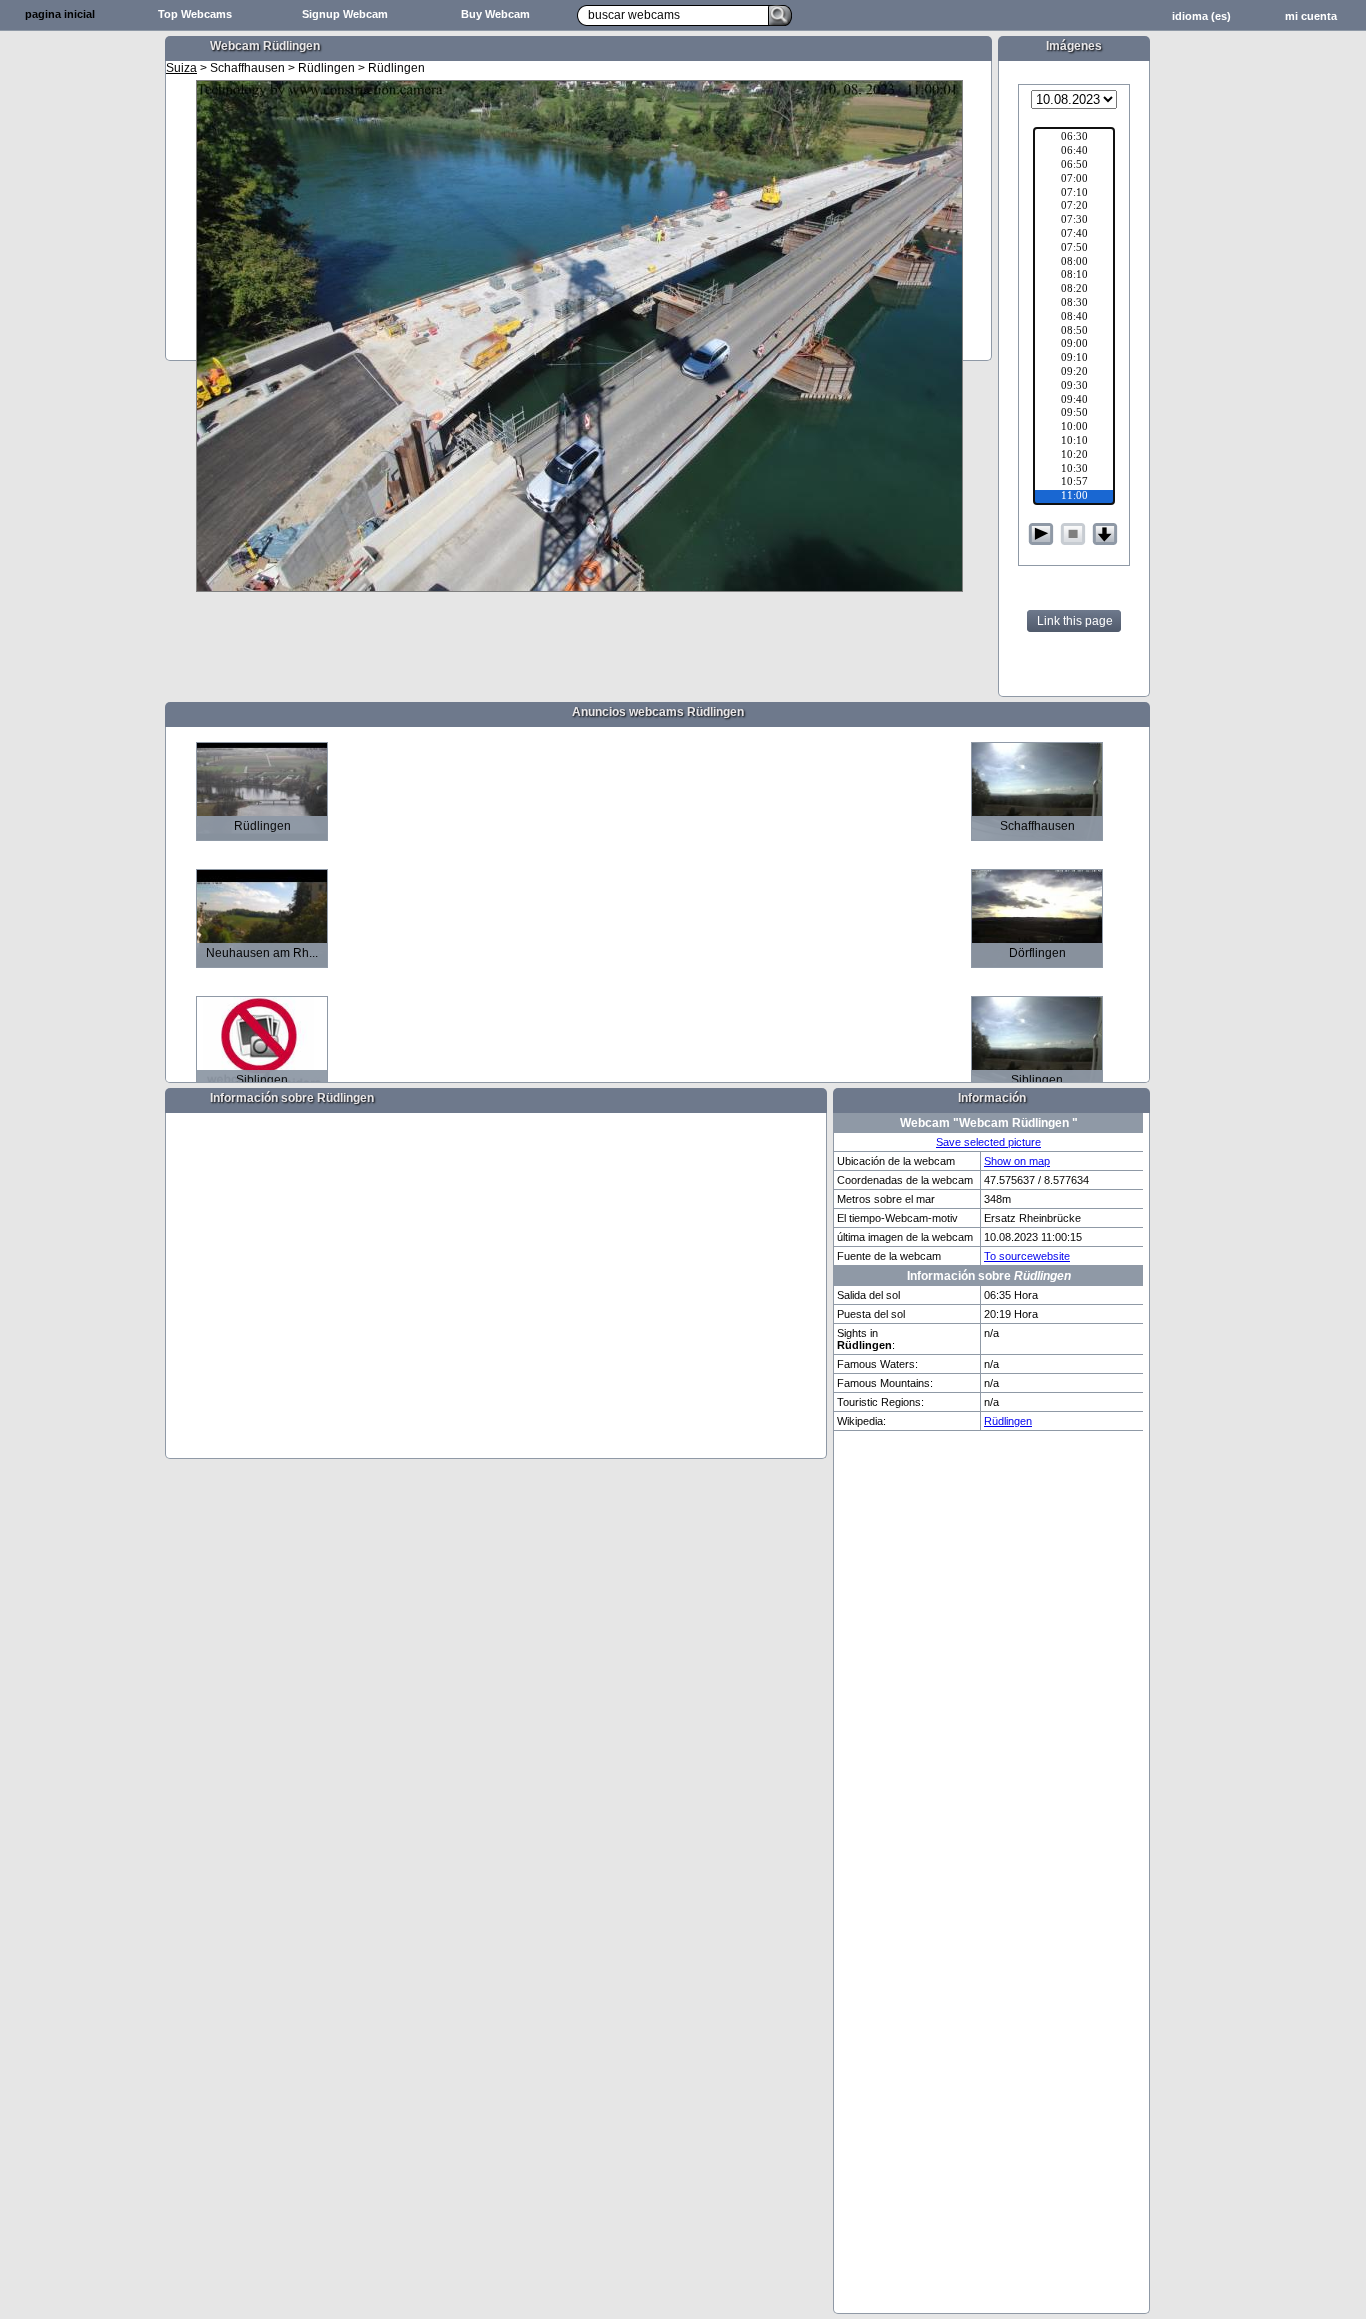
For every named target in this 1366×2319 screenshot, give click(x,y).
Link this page (1075, 621)
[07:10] (1074, 194)
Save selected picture (988, 1142)
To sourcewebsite (1027, 1256)
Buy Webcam (495, 14)
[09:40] (1074, 401)
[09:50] (1074, 414)
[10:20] (1074, 456)
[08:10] (1074, 276)
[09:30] (1074, 387)
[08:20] (1074, 290)
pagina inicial (60, 14)
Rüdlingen (1008, 1421)
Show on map (1017, 1161)
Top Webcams (195, 14)
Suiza (181, 68)
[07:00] (1074, 180)
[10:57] (1074, 483)
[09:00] (1074, 345)
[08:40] (1074, 318)
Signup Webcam (345, 14)
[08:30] (1074, 304)
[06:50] (1074, 166)
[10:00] (1074, 428)
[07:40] (1074, 235)
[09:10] (1074, 359)
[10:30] (1074, 470)
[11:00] (1074, 497)
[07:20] (1074, 207)
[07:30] (1074, 221)
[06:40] (1074, 152)
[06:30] (1074, 138)
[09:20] (1074, 373)
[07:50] (1074, 249)
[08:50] (1074, 332)
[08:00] (1074, 263)
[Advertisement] (80, 346)
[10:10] (1074, 442)
